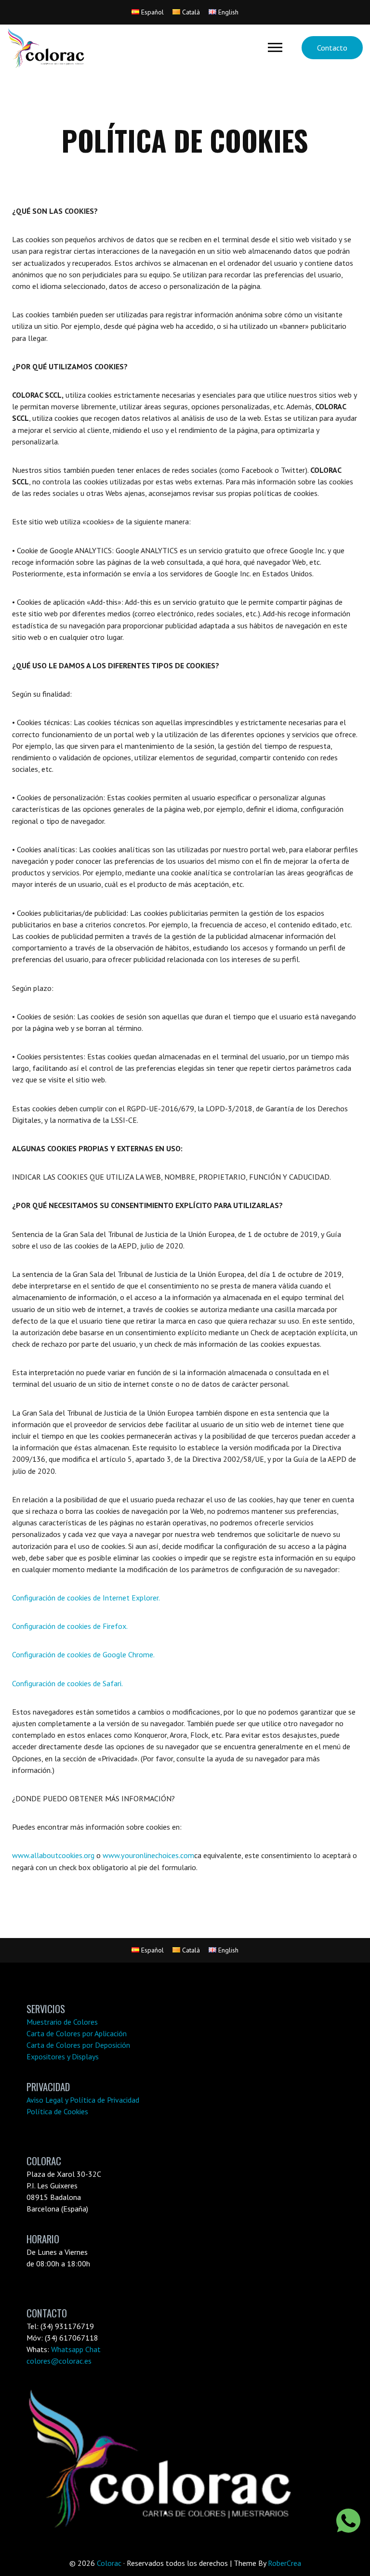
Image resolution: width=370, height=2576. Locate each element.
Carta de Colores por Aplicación (77, 2033)
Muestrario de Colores (62, 2022)
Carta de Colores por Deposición (78, 2045)
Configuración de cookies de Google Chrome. (83, 1654)
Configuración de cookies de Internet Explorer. (86, 1598)
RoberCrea (284, 2563)
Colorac (109, 2563)
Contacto (332, 48)
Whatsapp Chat (76, 2349)
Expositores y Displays (63, 2056)
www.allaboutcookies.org (53, 1855)
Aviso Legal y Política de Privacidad (83, 2100)
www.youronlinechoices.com (148, 1855)
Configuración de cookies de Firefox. (70, 1626)
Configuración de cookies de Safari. (67, 1683)
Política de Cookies (57, 2111)
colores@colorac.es (59, 2361)
